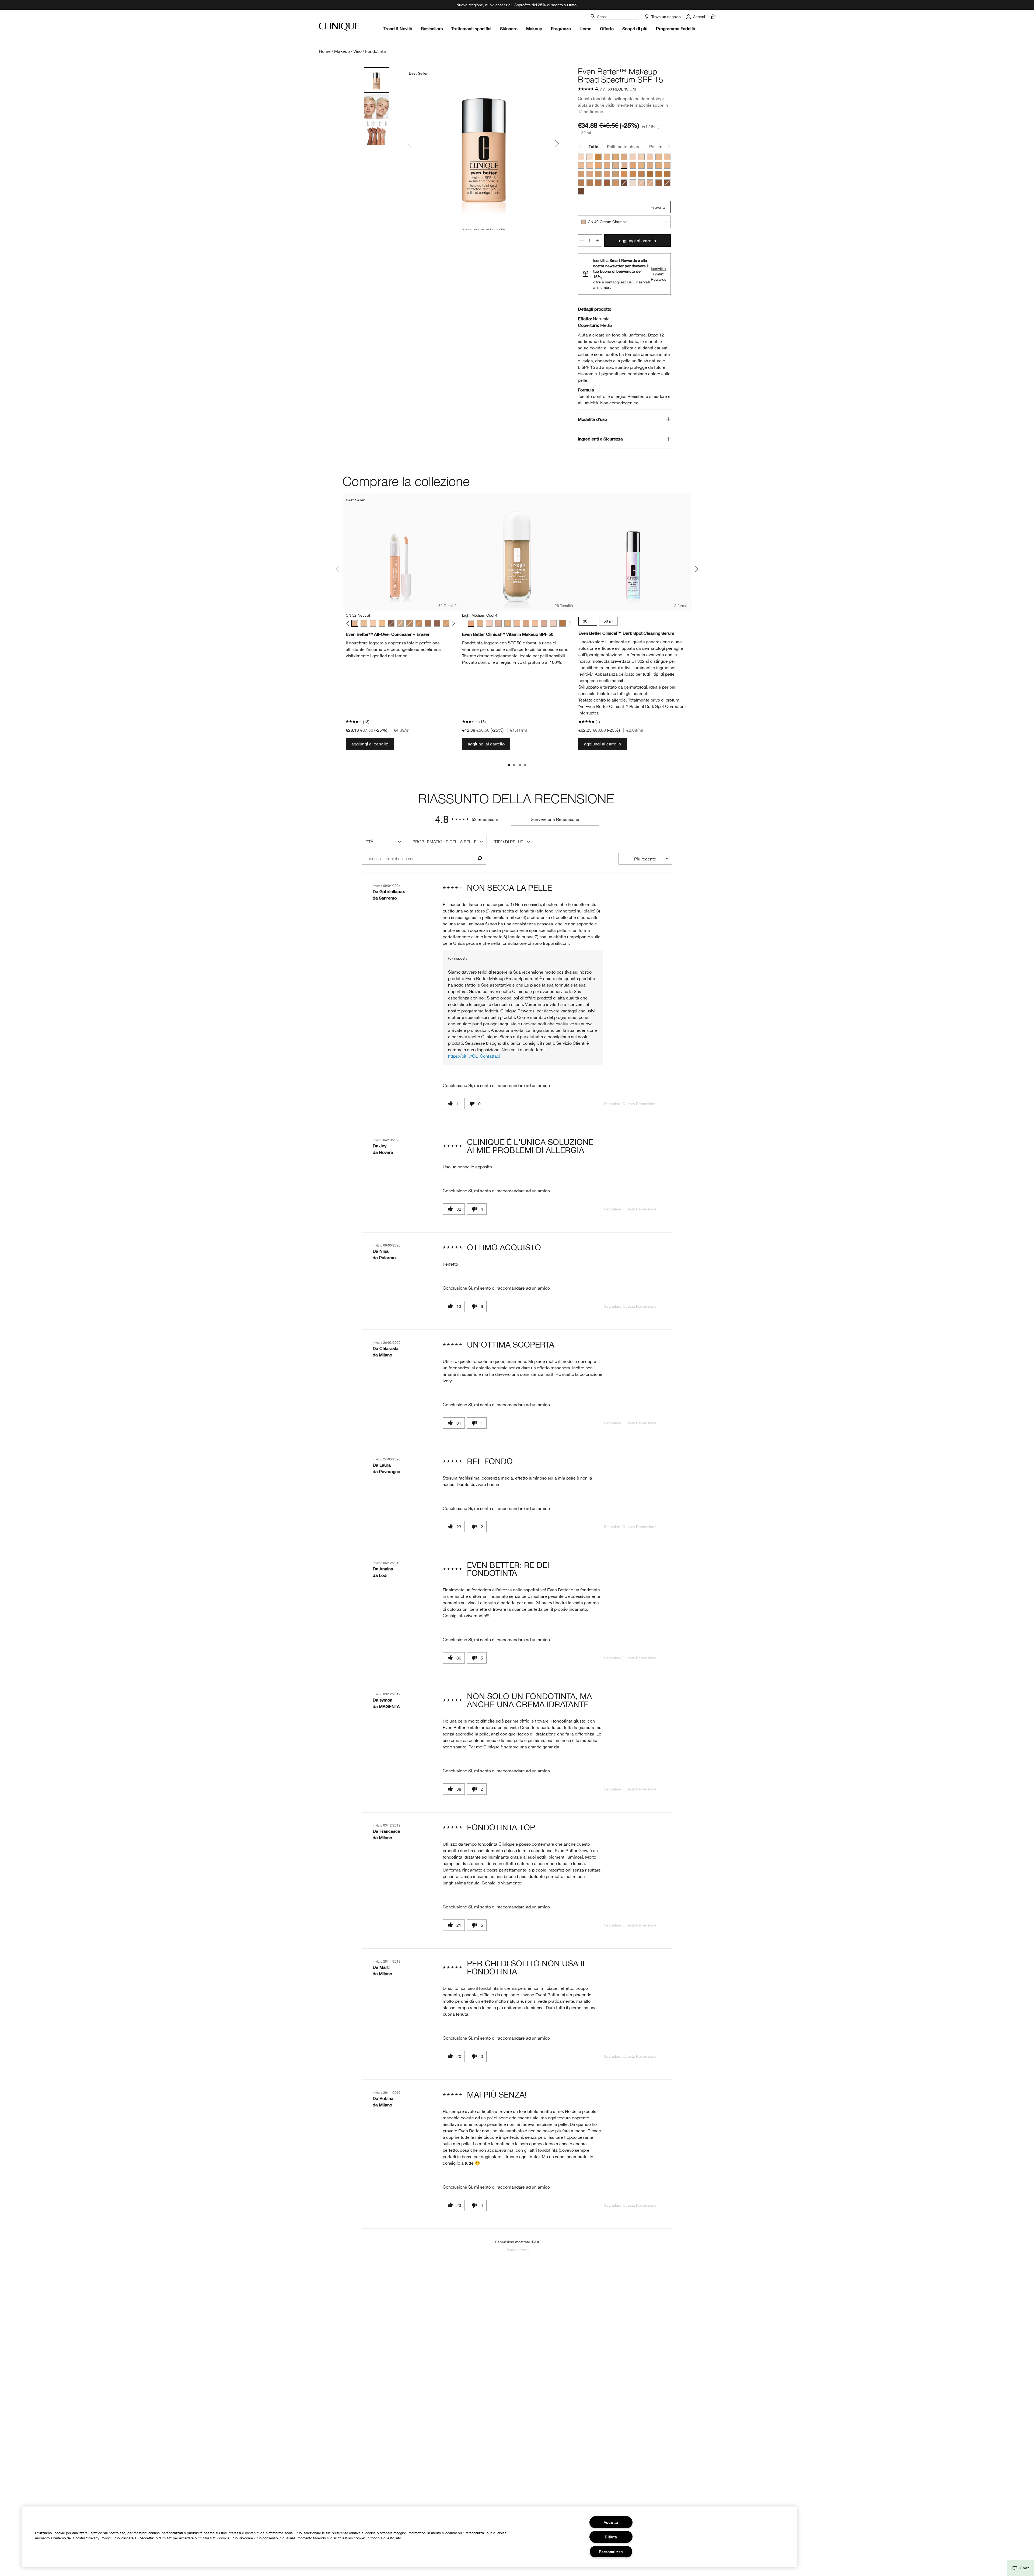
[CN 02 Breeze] (633, 157)
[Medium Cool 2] (508, 623)
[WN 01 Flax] (633, 183)
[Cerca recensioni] (480, 859)
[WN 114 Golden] (667, 174)
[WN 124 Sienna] (659, 183)
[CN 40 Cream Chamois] (624, 165)
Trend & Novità (398, 28)
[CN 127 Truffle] (581, 191)
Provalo (658, 207)
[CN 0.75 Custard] (590, 157)
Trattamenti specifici (471, 28)
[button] (1021, 2568)
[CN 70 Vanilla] (624, 157)
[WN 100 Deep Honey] (641, 174)
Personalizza (611, 2552)
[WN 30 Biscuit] (607, 165)
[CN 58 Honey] (659, 165)
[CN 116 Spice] (590, 183)
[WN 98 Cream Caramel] (633, 174)
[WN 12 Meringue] (659, 157)
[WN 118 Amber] (650, 174)
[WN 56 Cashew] (607, 157)
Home (325, 51)
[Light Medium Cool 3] (526, 623)
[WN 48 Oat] (633, 165)
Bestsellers (432, 28)
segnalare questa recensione (630, 1104)
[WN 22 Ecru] (598, 165)
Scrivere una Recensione (555, 819)
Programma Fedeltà (676, 28)
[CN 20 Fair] (590, 165)
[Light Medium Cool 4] (471, 623)
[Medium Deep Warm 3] (563, 623)
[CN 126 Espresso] (624, 183)
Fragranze (561, 28)
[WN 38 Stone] (616, 165)
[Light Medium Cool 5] (544, 623)
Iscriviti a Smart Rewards (659, 274)
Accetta (611, 2522)
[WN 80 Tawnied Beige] (607, 174)
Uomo (585, 28)
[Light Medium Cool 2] (498, 623)
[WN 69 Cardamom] (650, 183)
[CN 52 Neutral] (650, 165)
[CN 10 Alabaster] (650, 157)
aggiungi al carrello (637, 241)
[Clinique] (339, 27)
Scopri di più (635, 28)
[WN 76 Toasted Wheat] (598, 174)
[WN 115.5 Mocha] (581, 183)
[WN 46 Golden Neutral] (641, 165)
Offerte (607, 28)
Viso (357, 51)
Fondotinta (375, 51)
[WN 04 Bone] (641, 157)
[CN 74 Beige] (581, 174)
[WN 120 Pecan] (598, 183)
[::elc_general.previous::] (349, 624)
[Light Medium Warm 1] (517, 623)
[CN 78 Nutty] (616, 183)
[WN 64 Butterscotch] (667, 165)
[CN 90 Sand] (616, 174)
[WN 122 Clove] (607, 183)
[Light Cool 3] (535, 623)
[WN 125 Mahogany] (667, 183)
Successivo (518, 2250)
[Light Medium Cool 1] (489, 623)
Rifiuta (611, 2537)
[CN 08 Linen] (581, 157)
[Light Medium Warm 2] (480, 623)
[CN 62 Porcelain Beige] (590, 174)
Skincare (509, 28)
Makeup (534, 28)
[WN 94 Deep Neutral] (624, 174)
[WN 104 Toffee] (598, 157)
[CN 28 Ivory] (641, 183)
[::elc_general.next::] (453, 624)
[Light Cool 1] (553, 623)
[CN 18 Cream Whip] (581, 165)
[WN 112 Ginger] (659, 174)
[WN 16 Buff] (667, 157)
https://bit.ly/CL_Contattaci (474, 1056)
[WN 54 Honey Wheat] (616, 157)
